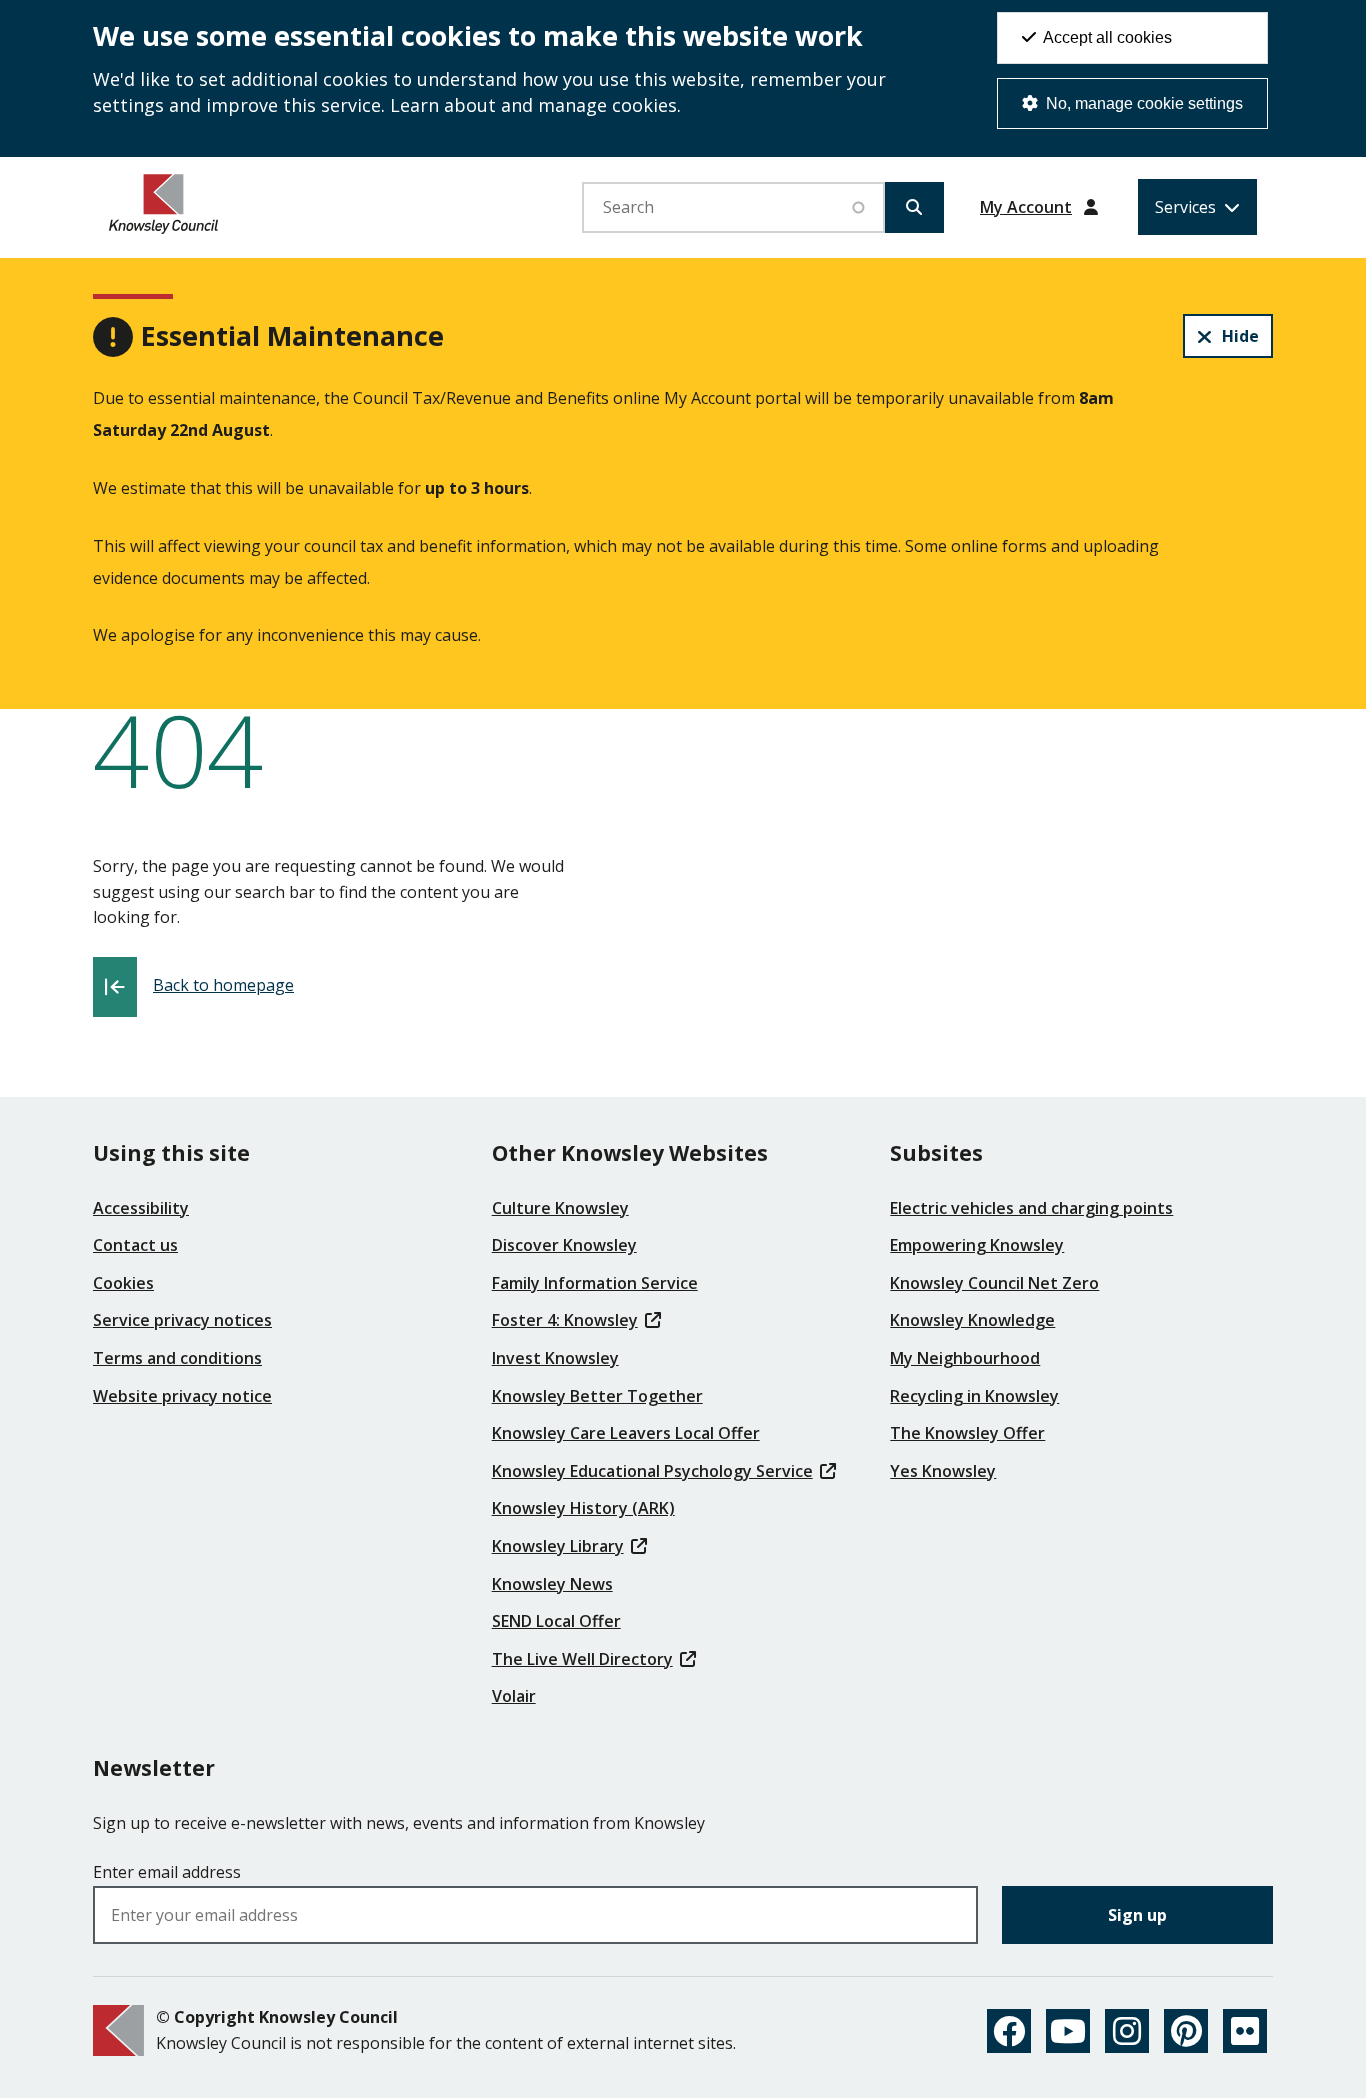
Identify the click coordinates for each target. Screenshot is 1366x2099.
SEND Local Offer (556, 1621)
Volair (514, 1696)
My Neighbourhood (965, 1358)
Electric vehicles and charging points (1031, 1208)
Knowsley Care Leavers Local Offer (626, 1433)
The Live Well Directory (582, 1659)
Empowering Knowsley (977, 1245)
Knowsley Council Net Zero (994, 1283)
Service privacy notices (182, 1320)
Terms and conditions (177, 1358)
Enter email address (167, 1872)
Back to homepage (223, 985)
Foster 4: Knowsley (565, 1320)
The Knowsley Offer (967, 1433)
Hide (1240, 336)
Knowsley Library (558, 1546)
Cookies (123, 1283)
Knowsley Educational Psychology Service (652, 1471)
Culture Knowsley (560, 1208)
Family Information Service (595, 1283)
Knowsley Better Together (597, 1396)
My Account (1026, 207)
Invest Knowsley (555, 1358)
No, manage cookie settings (1142, 103)
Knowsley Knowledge (972, 1320)
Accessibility (141, 1208)
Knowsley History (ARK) (583, 1508)
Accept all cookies (1106, 37)
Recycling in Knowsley (974, 1396)
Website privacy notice (182, 1396)
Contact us (135, 1245)
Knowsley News (552, 1584)
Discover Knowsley (564, 1245)
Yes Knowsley (943, 1471)
